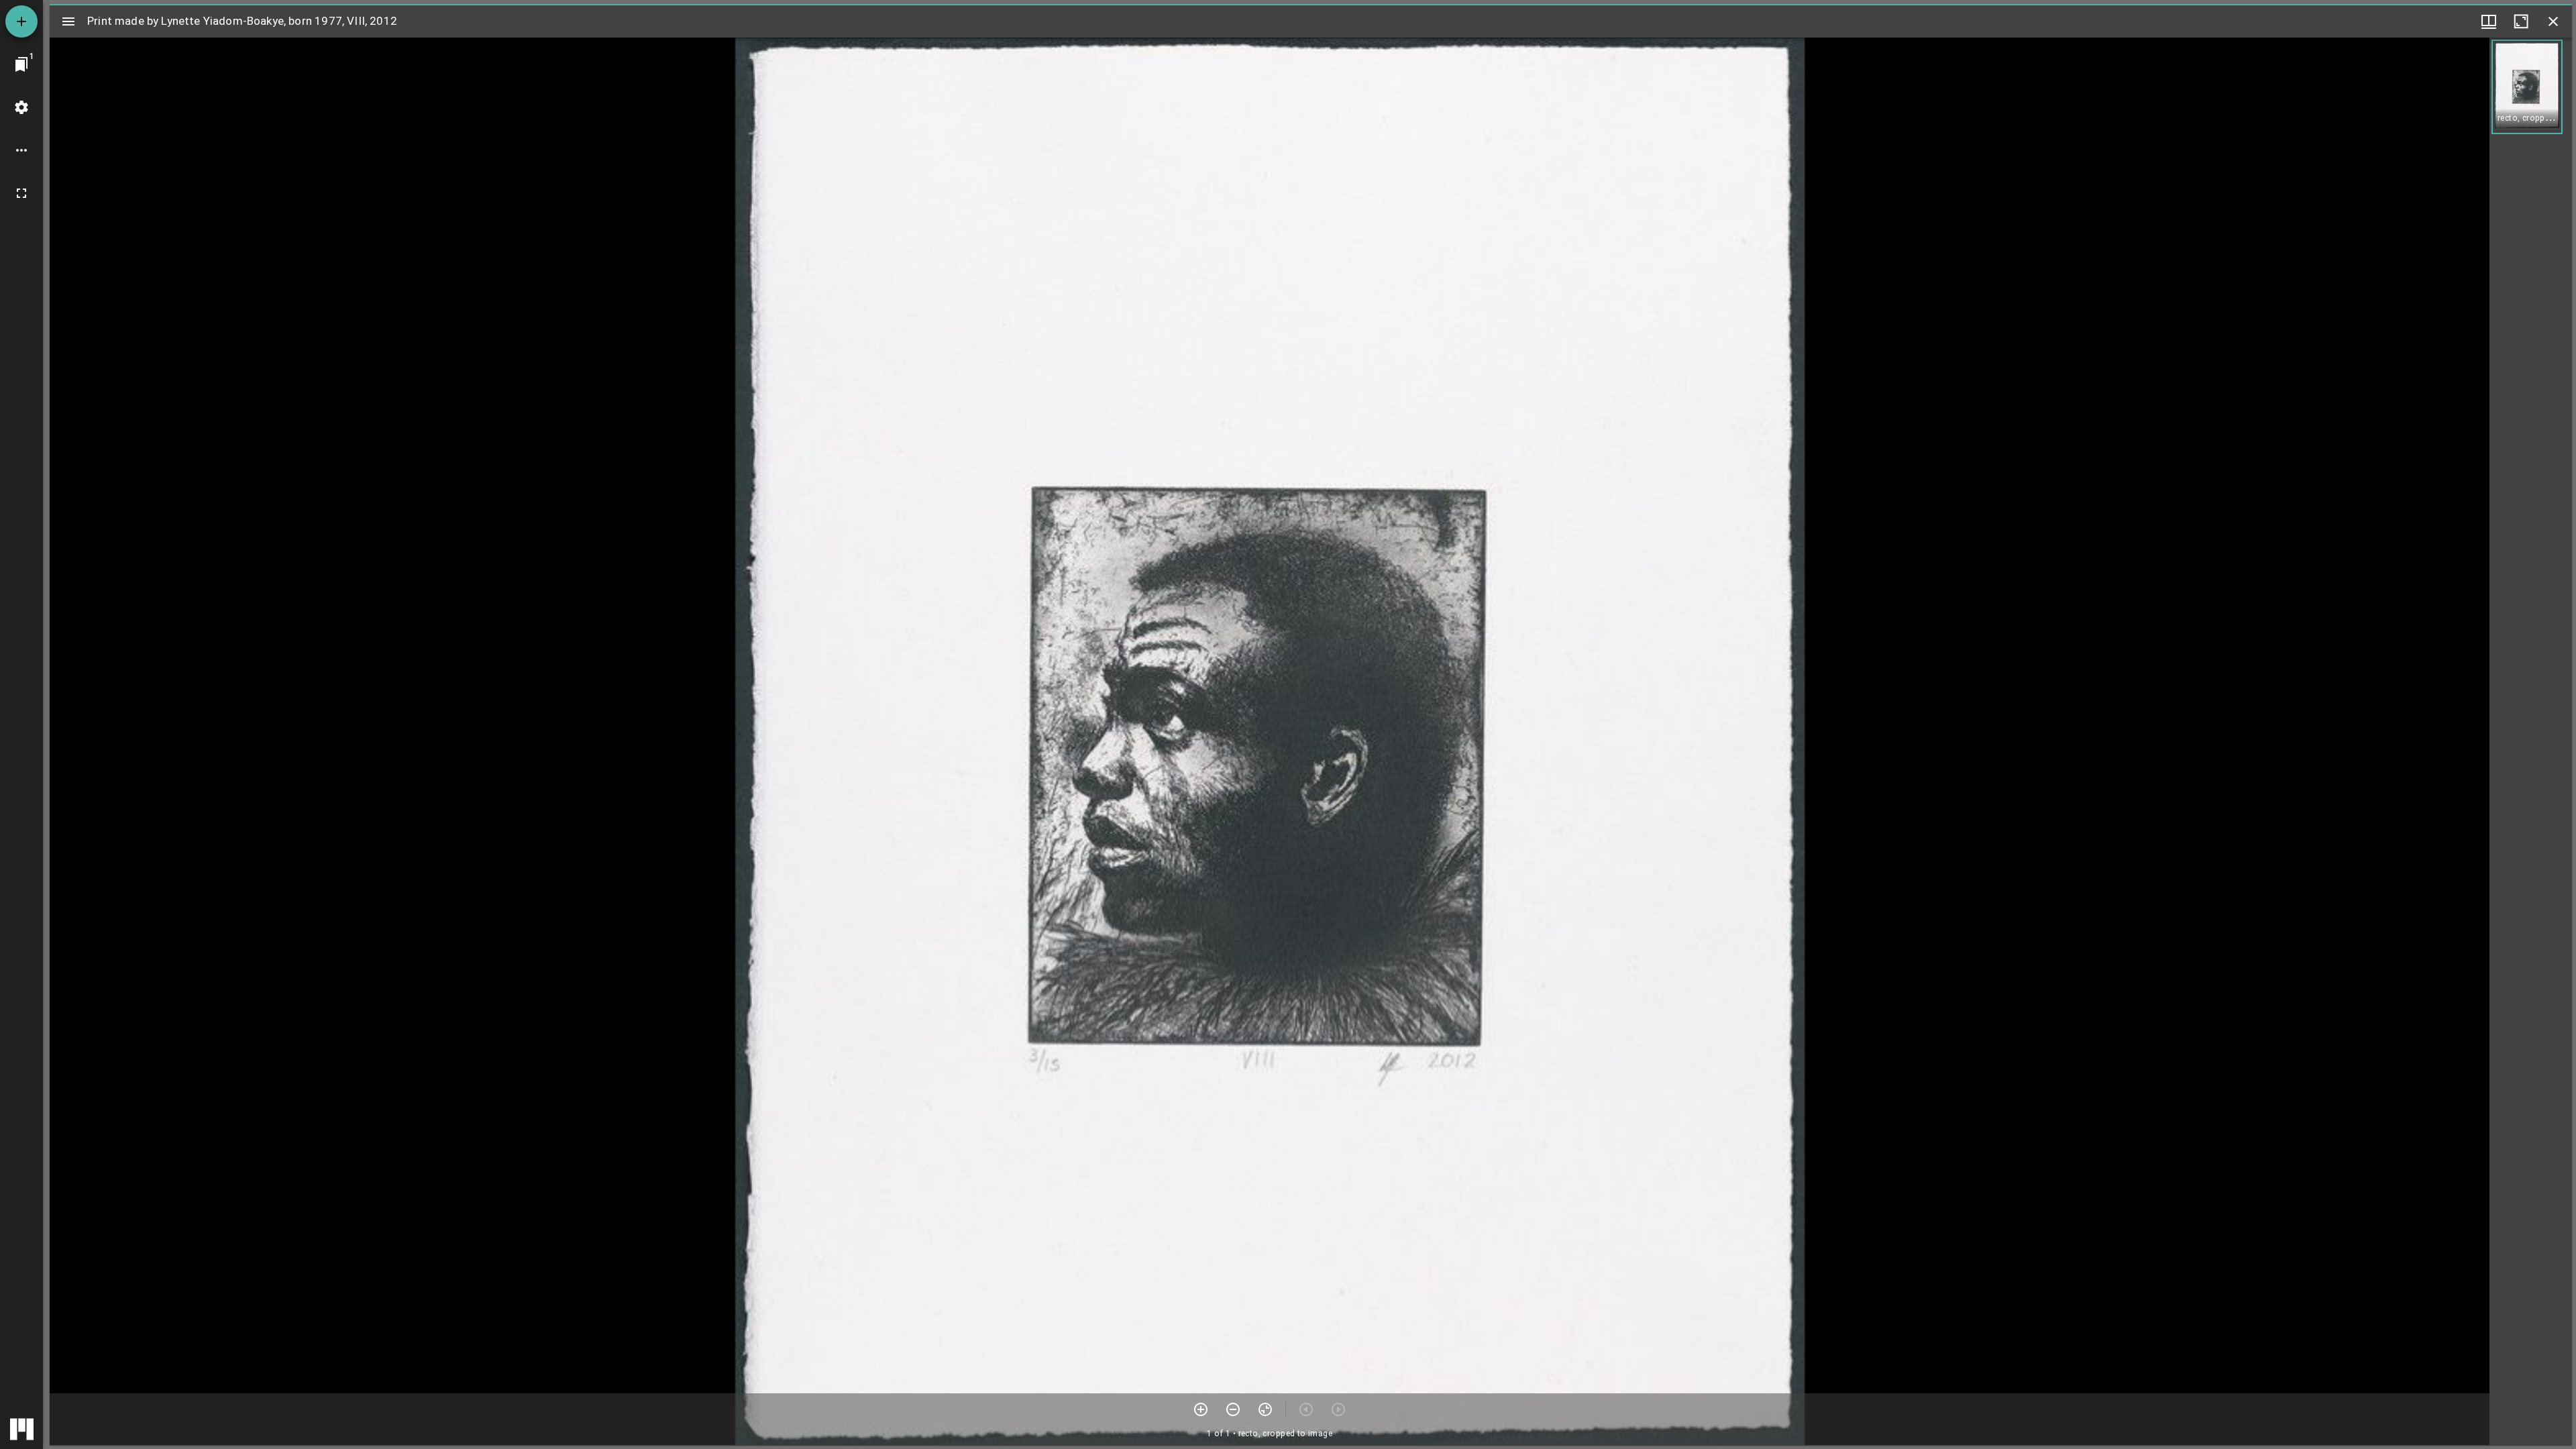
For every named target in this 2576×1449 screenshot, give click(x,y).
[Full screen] (21, 193)
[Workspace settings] (21, 107)
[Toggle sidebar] (68, 21)
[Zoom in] (1201, 1409)
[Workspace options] (21, 150)
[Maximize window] (2521, 21)
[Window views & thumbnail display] (2489, 21)
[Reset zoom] (1265, 1409)
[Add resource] (21, 21)
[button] (2527, 87)
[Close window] (2553, 21)
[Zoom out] (1233, 1409)
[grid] (2531, 741)
